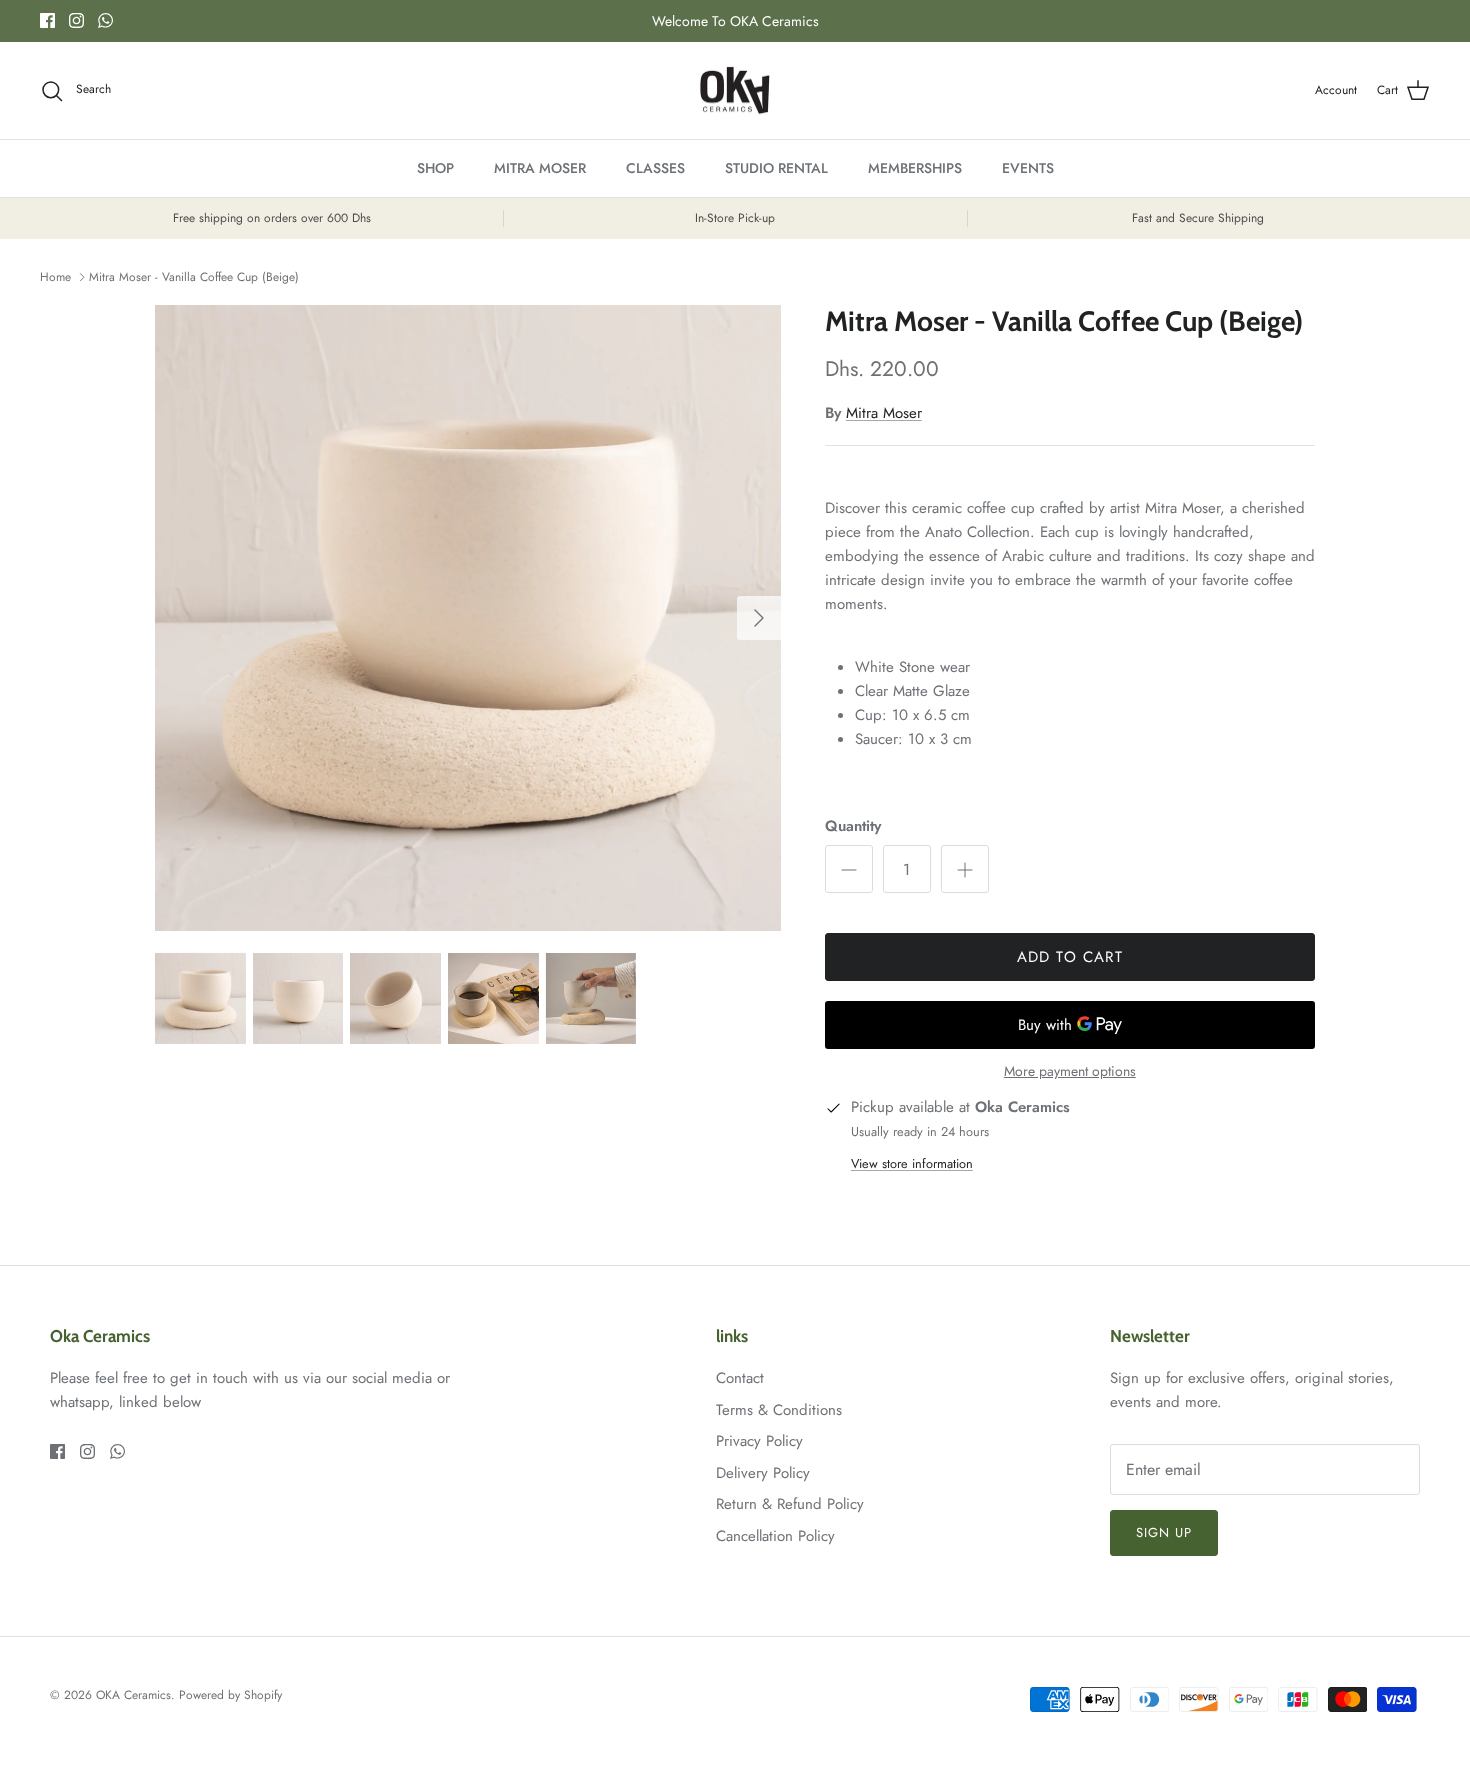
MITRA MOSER (540, 168)
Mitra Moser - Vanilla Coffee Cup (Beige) (194, 277)
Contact (740, 1378)
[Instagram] (76, 20)
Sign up (1164, 1532)
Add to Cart (1070, 957)
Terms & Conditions (779, 1410)
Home (55, 277)
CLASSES (655, 168)
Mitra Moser (884, 413)
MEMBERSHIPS (915, 168)
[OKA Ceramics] (735, 91)
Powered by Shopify (230, 1695)
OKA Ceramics (133, 1695)
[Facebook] (47, 20)
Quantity (853, 826)
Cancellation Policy (775, 1536)
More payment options (1070, 1071)
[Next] (759, 618)
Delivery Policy (763, 1473)
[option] (468, 618)
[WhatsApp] (105, 20)
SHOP (435, 168)
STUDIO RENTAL (776, 168)
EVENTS (1028, 168)
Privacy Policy (759, 1441)
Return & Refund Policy (790, 1504)
